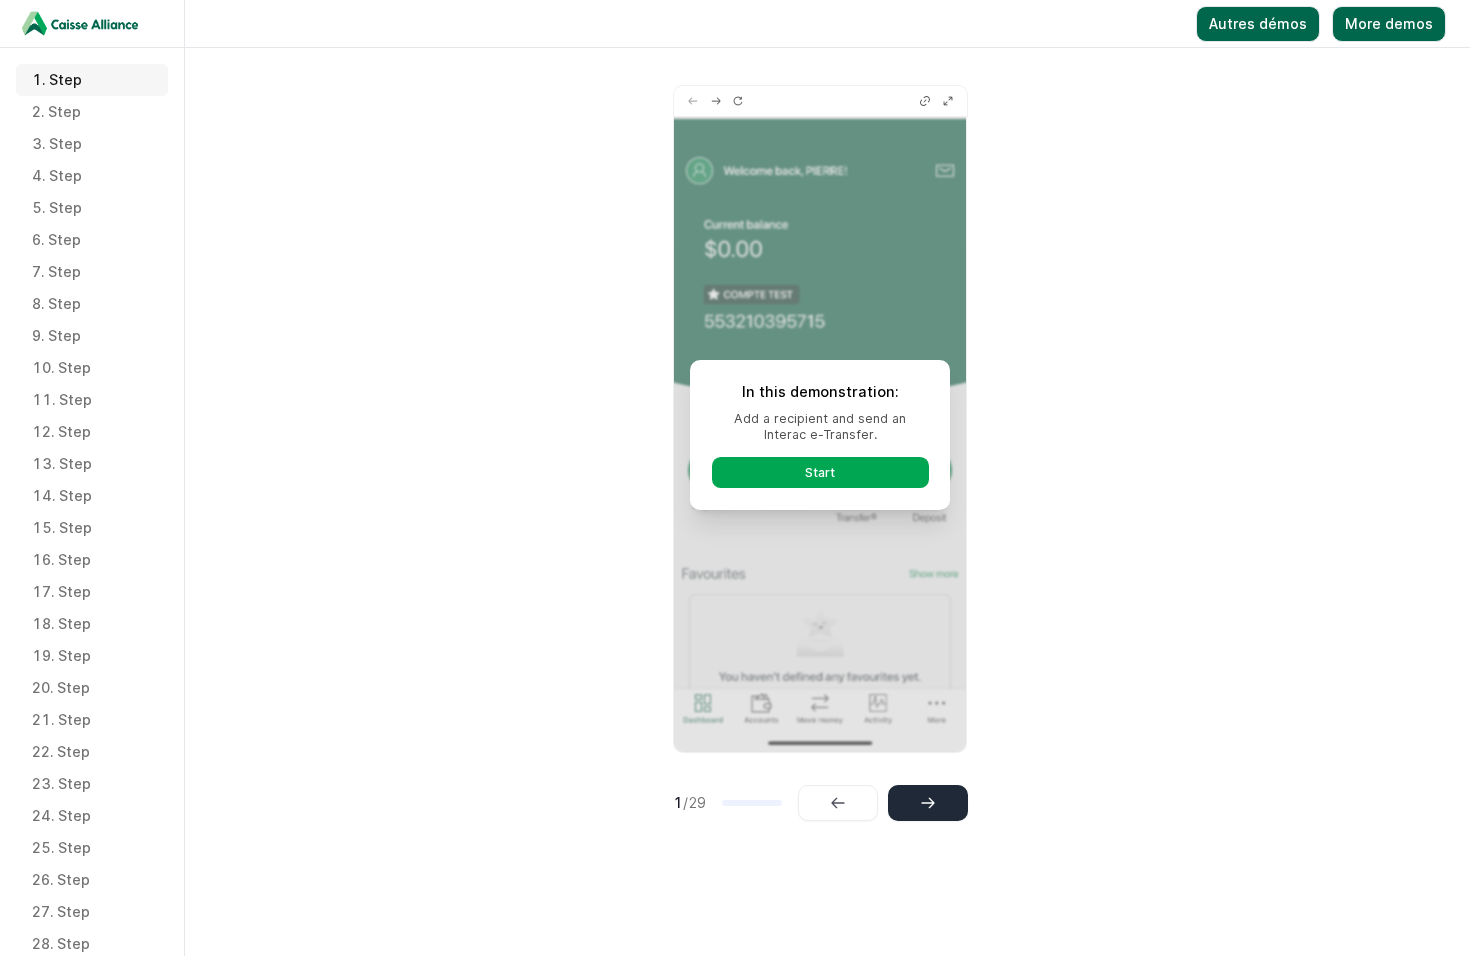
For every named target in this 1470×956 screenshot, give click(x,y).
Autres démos (1258, 23)
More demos (1389, 23)
